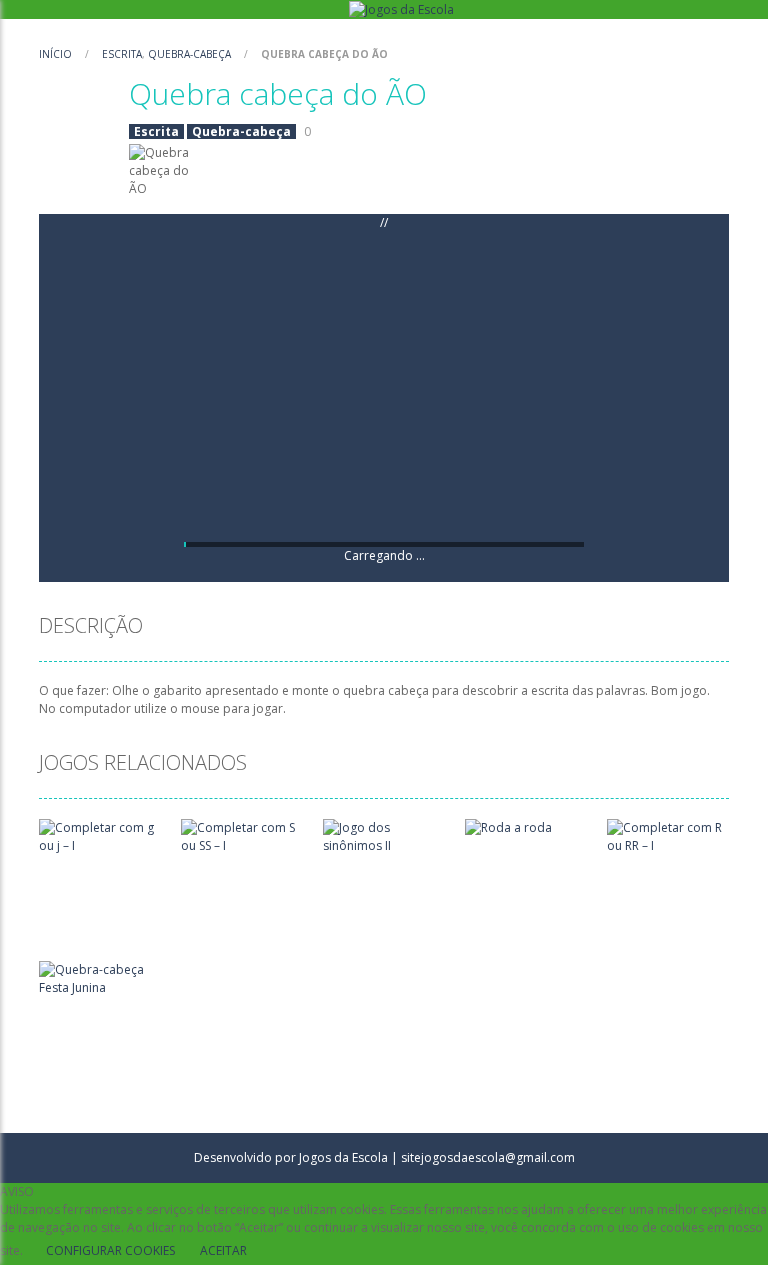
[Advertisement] (384, 387)
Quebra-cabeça (189, 54)
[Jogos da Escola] (401, 8)
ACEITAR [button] (223, 1250)
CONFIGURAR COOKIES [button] (110, 1250)
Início (57, 54)
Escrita (122, 54)
